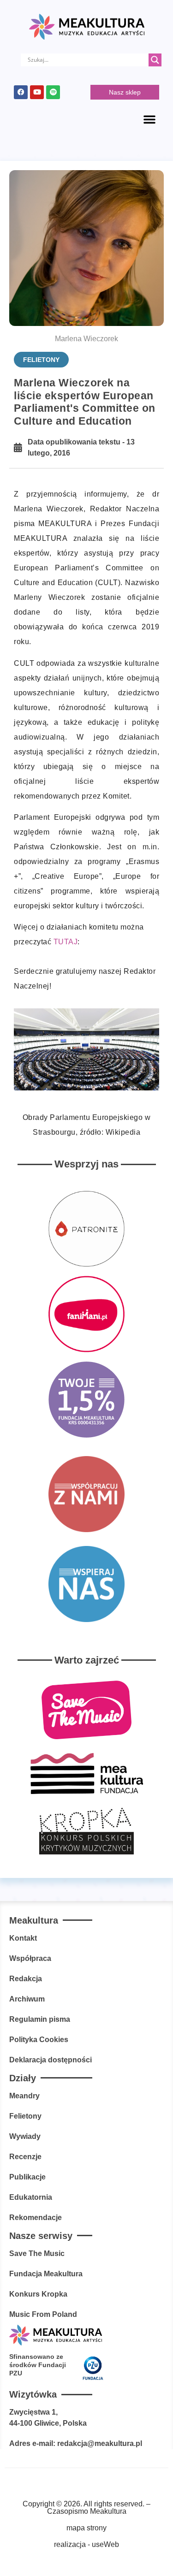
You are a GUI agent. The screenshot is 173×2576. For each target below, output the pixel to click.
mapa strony (86, 2528)
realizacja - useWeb (86, 2544)
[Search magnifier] (155, 60)
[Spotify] (53, 92)
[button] (149, 119)
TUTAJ (66, 942)
